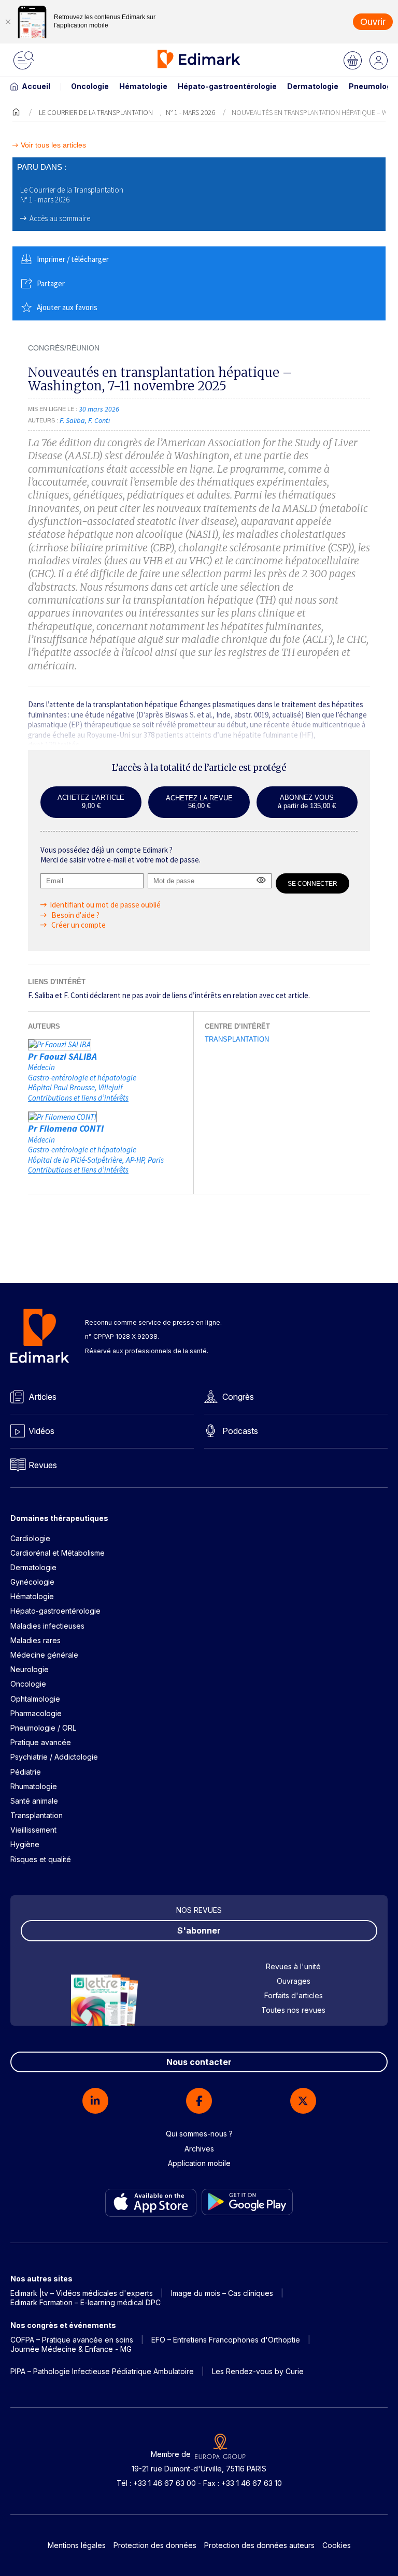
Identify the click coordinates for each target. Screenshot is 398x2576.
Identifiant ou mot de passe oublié (105, 905)
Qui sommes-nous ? (199, 2134)
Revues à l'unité (293, 1966)
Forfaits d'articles (294, 1995)
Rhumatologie (34, 1786)
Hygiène (25, 1844)
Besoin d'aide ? (75, 915)
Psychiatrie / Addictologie (54, 1757)
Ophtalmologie (35, 1699)
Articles (42, 1397)
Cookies (337, 2545)
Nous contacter (199, 2062)
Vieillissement (33, 1830)
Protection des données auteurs (259, 2545)
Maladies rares (35, 1640)
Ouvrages (294, 1981)
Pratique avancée (41, 1742)
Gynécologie (32, 1582)
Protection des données (155, 2545)
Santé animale (34, 1801)
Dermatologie (313, 86)
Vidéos (41, 1431)
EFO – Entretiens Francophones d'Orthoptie (226, 2340)
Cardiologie (30, 1538)
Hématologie (143, 86)
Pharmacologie (36, 1713)
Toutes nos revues (293, 2010)
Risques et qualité (41, 1859)
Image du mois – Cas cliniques (222, 2293)
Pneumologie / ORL (43, 1728)
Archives (199, 2149)
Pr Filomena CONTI (66, 1128)
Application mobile (199, 2163)
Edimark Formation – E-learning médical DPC (86, 2302)
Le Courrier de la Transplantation (96, 112)
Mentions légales (77, 2545)
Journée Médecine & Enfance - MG (71, 2349)
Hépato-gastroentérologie (227, 86)
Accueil (36, 86)
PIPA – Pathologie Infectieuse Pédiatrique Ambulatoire (102, 2371)
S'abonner (199, 1930)
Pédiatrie (26, 1772)
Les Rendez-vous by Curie (258, 2371)
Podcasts (240, 1431)
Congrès (238, 1397)
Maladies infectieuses (47, 1626)
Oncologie (90, 86)
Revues (43, 1465)
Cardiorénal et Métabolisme (58, 1553)
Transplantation (237, 1039)
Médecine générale (44, 1655)
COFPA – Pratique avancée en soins (72, 2340)
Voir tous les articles (53, 145)
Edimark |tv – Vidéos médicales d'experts (82, 2293)
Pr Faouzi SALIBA (62, 1056)
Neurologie (30, 1669)
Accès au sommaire (60, 218)
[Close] (8, 22)
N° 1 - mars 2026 (190, 112)
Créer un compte (78, 925)
